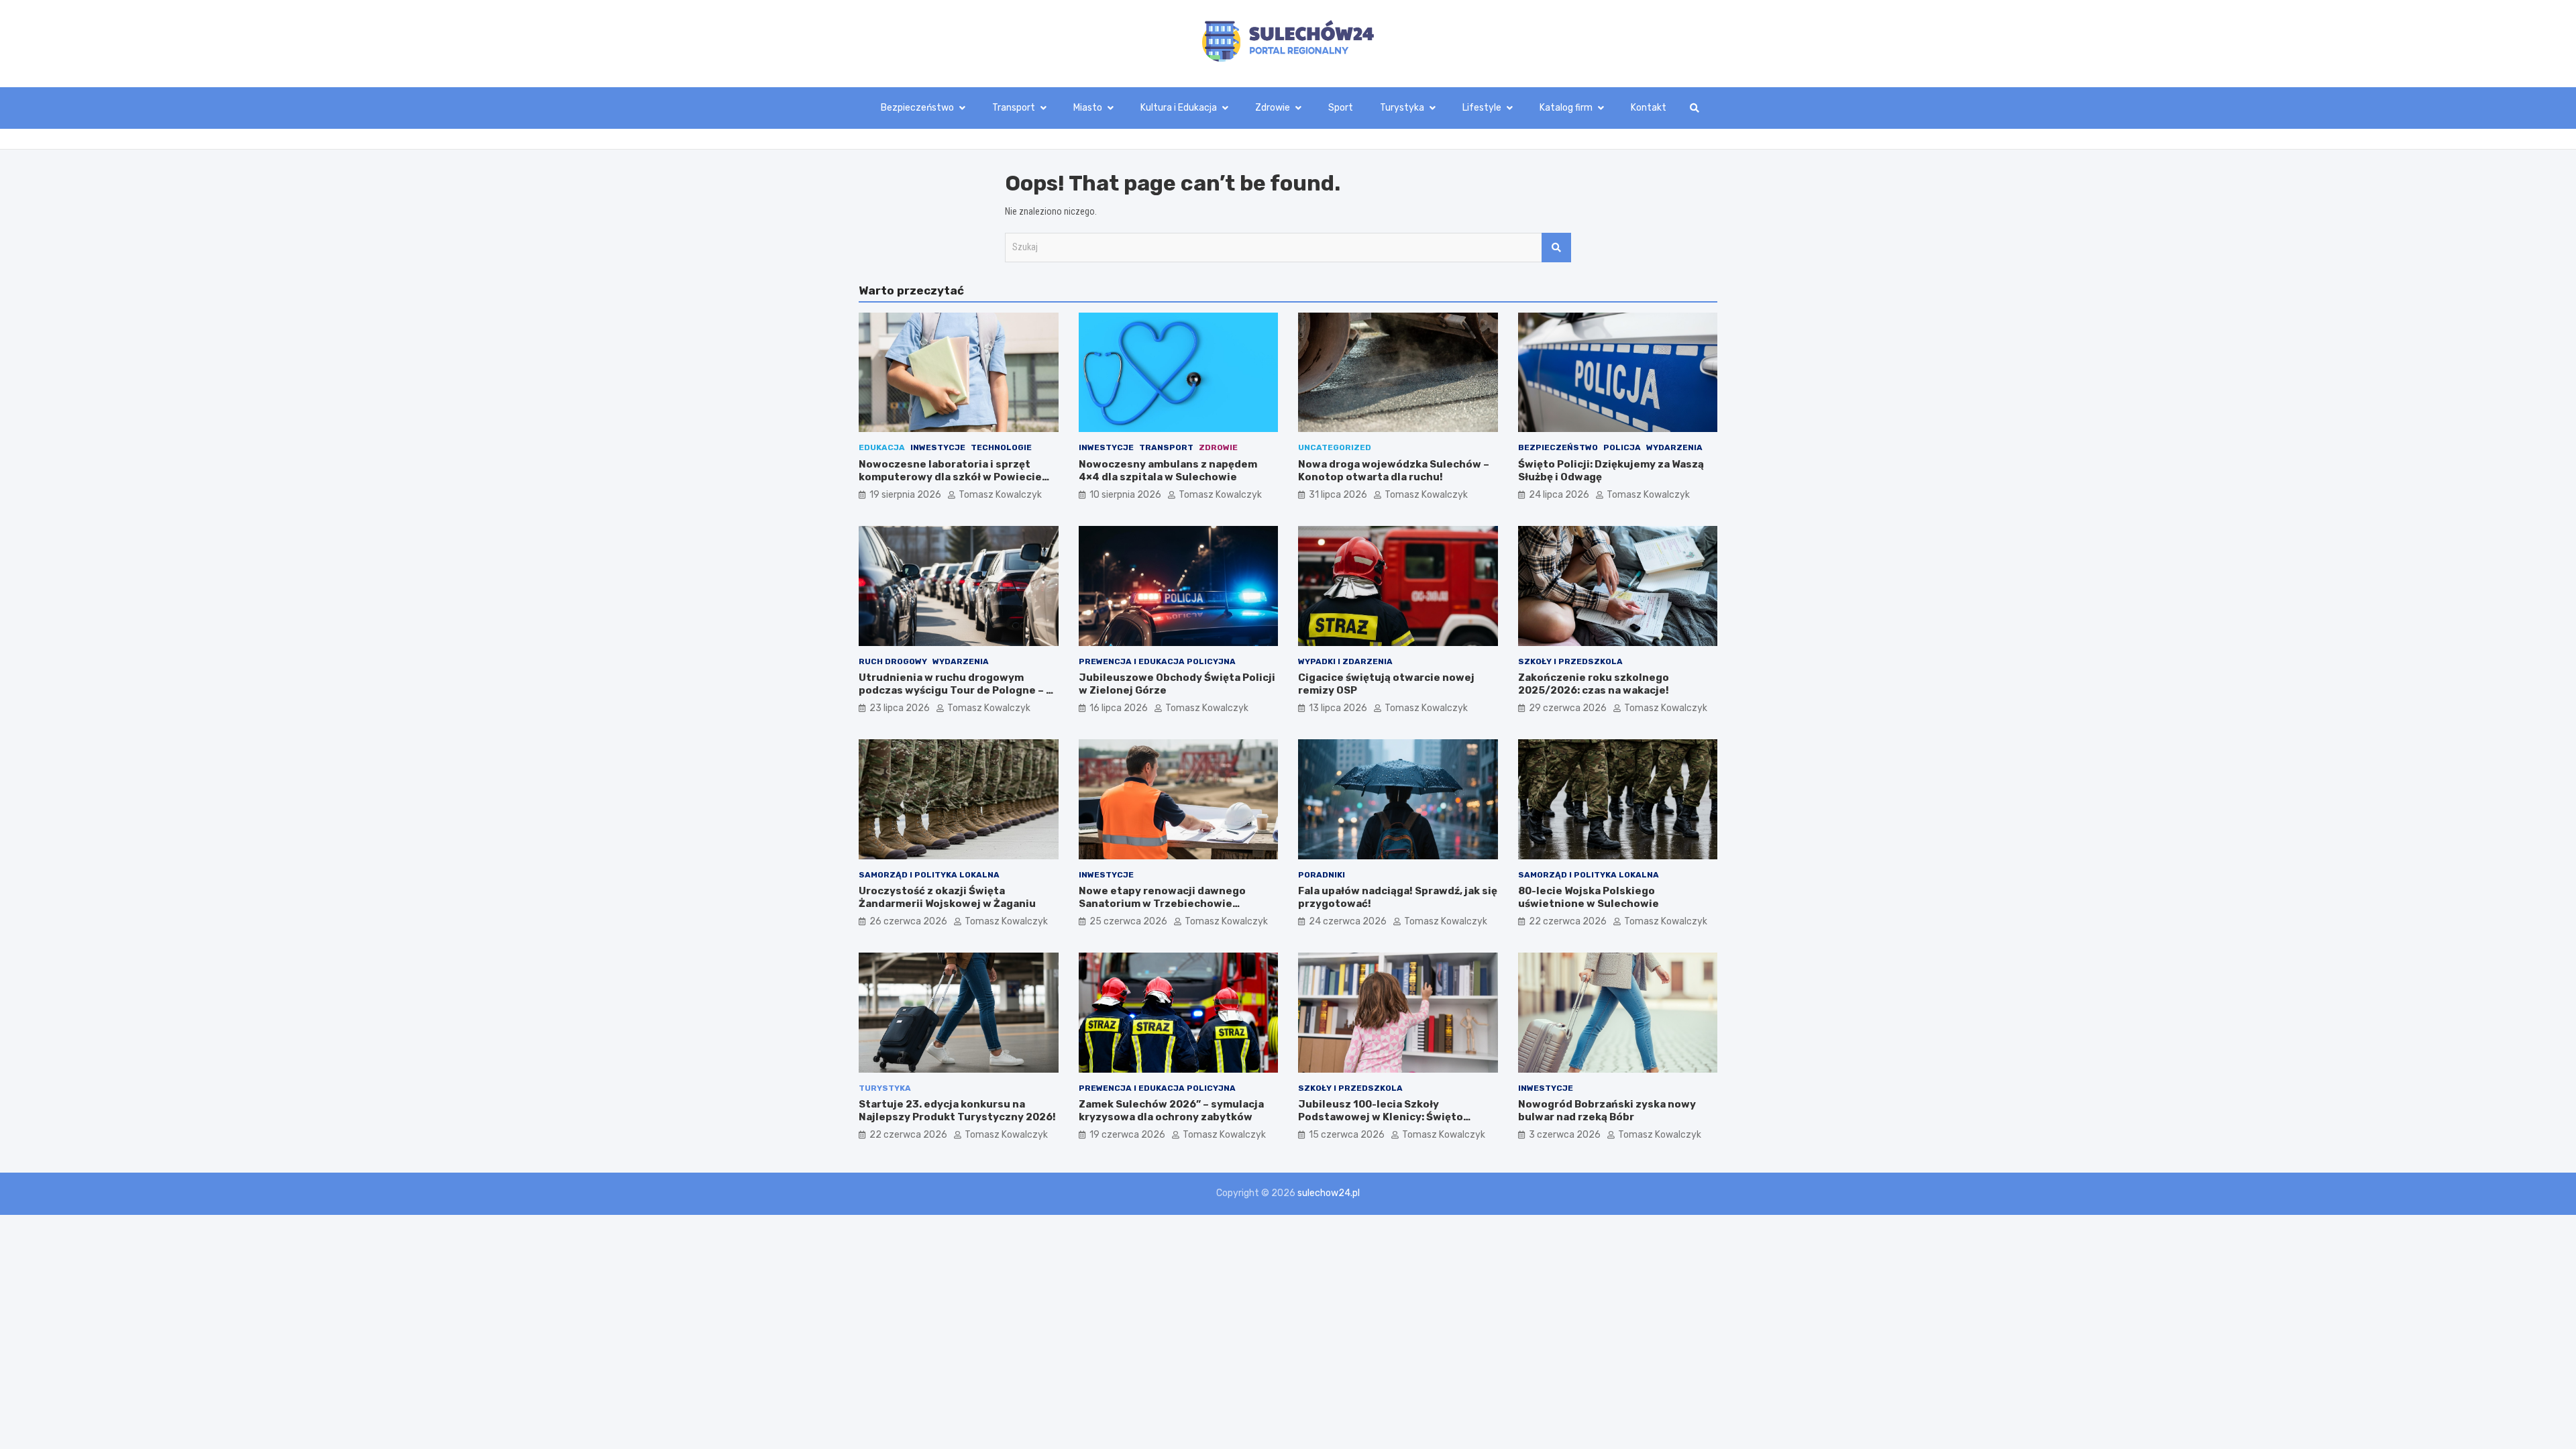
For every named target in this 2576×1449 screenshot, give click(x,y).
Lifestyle (1482, 108)
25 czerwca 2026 (1128, 921)
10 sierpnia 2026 (1125, 495)
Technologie (1001, 447)
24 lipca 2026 (1559, 495)
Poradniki (1322, 875)
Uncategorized (1335, 447)
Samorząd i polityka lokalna (929, 875)
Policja (1622, 447)
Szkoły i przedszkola (1570, 661)
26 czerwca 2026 (908, 921)
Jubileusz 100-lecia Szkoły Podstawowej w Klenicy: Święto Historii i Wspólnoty (1381, 1117)
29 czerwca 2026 (1568, 708)
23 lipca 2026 (900, 708)
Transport (1014, 108)
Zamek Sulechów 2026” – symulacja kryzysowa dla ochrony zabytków (1171, 1111)
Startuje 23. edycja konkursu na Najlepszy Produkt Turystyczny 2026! (957, 1111)
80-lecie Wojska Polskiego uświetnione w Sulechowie (1589, 898)
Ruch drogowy (893, 661)
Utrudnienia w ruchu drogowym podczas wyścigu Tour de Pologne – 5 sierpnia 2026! (956, 691)
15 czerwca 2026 (1347, 1135)
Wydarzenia (1674, 447)
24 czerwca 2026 (1348, 921)
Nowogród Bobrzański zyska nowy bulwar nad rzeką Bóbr (1607, 1111)
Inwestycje (938, 447)
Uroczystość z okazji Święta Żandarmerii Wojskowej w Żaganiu (947, 898)
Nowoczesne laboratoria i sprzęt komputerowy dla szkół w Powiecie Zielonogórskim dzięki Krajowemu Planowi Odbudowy (950, 484)
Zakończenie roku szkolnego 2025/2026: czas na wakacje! (1594, 684)
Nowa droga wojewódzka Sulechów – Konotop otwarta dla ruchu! (1394, 471)
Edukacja (882, 447)
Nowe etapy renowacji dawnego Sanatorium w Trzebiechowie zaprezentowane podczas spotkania (1174, 904)
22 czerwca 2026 (1568, 921)
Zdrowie (1273, 108)
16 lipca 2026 (1119, 708)
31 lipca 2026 (1338, 495)
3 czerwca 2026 (1565, 1135)
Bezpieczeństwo (917, 108)
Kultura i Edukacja (1179, 108)
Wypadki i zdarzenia (1345, 661)
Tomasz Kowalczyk (1000, 495)
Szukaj (1556, 248)
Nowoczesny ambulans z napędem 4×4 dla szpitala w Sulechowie (1168, 471)
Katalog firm (1566, 108)
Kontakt (1649, 108)
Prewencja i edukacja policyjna (1157, 661)
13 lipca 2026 (1338, 708)
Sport (1341, 108)
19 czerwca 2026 (1127, 1135)
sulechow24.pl (1329, 1193)
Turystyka (1402, 108)
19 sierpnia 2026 (905, 495)
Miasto (1088, 108)
